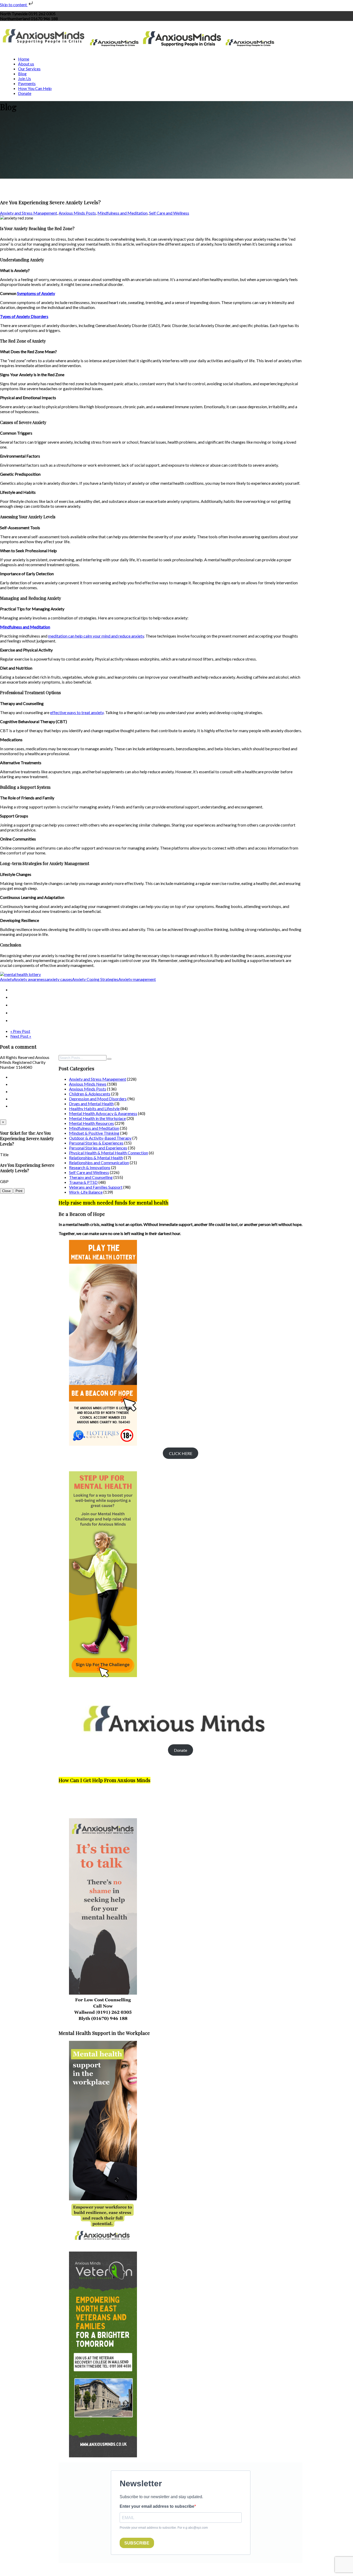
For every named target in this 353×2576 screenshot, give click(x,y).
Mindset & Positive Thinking (94, 1133)
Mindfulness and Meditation (122, 213)
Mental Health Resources (91, 1123)
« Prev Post (20, 1031)
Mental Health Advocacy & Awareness (103, 1113)
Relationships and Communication (99, 1162)
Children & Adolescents (90, 1094)
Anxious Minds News (88, 1084)
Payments (27, 83)
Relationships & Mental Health (96, 1158)
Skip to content (14, 5)
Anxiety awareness (30, 979)
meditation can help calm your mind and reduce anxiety (96, 636)
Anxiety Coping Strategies (95, 979)
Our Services (29, 69)
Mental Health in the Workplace (97, 1118)
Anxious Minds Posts (77, 213)
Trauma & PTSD (83, 1182)
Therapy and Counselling (91, 1177)
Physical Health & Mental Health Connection (109, 1153)
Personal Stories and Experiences (98, 1148)
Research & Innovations (90, 1167)
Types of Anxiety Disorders (24, 316)
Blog (22, 74)
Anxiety (7, 979)
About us (26, 64)
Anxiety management (137, 979)
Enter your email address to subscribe (157, 2506)
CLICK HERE (181, 1453)
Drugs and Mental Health (91, 1104)
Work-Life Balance (86, 1192)
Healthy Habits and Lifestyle (94, 1108)
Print (19, 1191)
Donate (25, 93)
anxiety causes (59, 979)
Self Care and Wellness (169, 213)
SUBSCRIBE (137, 2543)
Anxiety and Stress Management (29, 213)
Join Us (25, 78)
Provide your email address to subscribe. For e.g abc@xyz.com (164, 2528)
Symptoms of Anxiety (36, 293)
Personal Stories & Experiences (96, 1143)
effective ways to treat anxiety (77, 712)
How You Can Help (35, 88)
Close (6, 1191)
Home (24, 59)
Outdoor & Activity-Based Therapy (100, 1138)
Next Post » (21, 1036)
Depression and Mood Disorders (98, 1099)
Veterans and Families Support (96, 1187)
